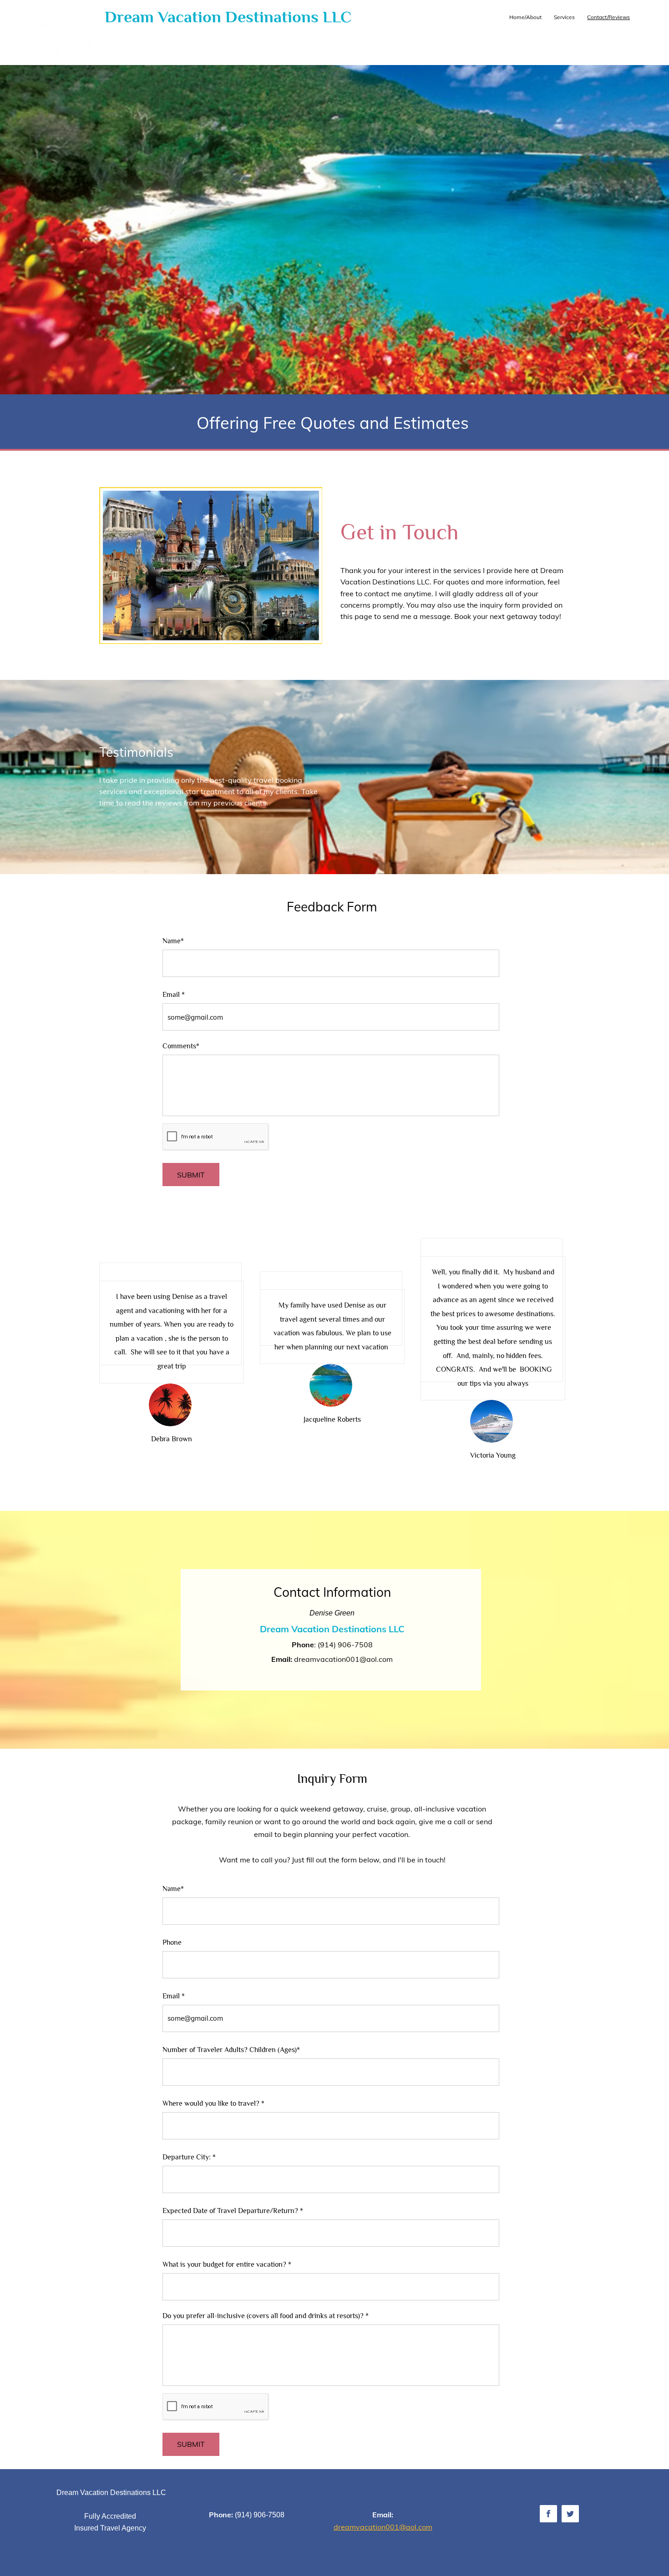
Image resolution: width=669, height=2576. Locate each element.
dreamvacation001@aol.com (343, 1659)
